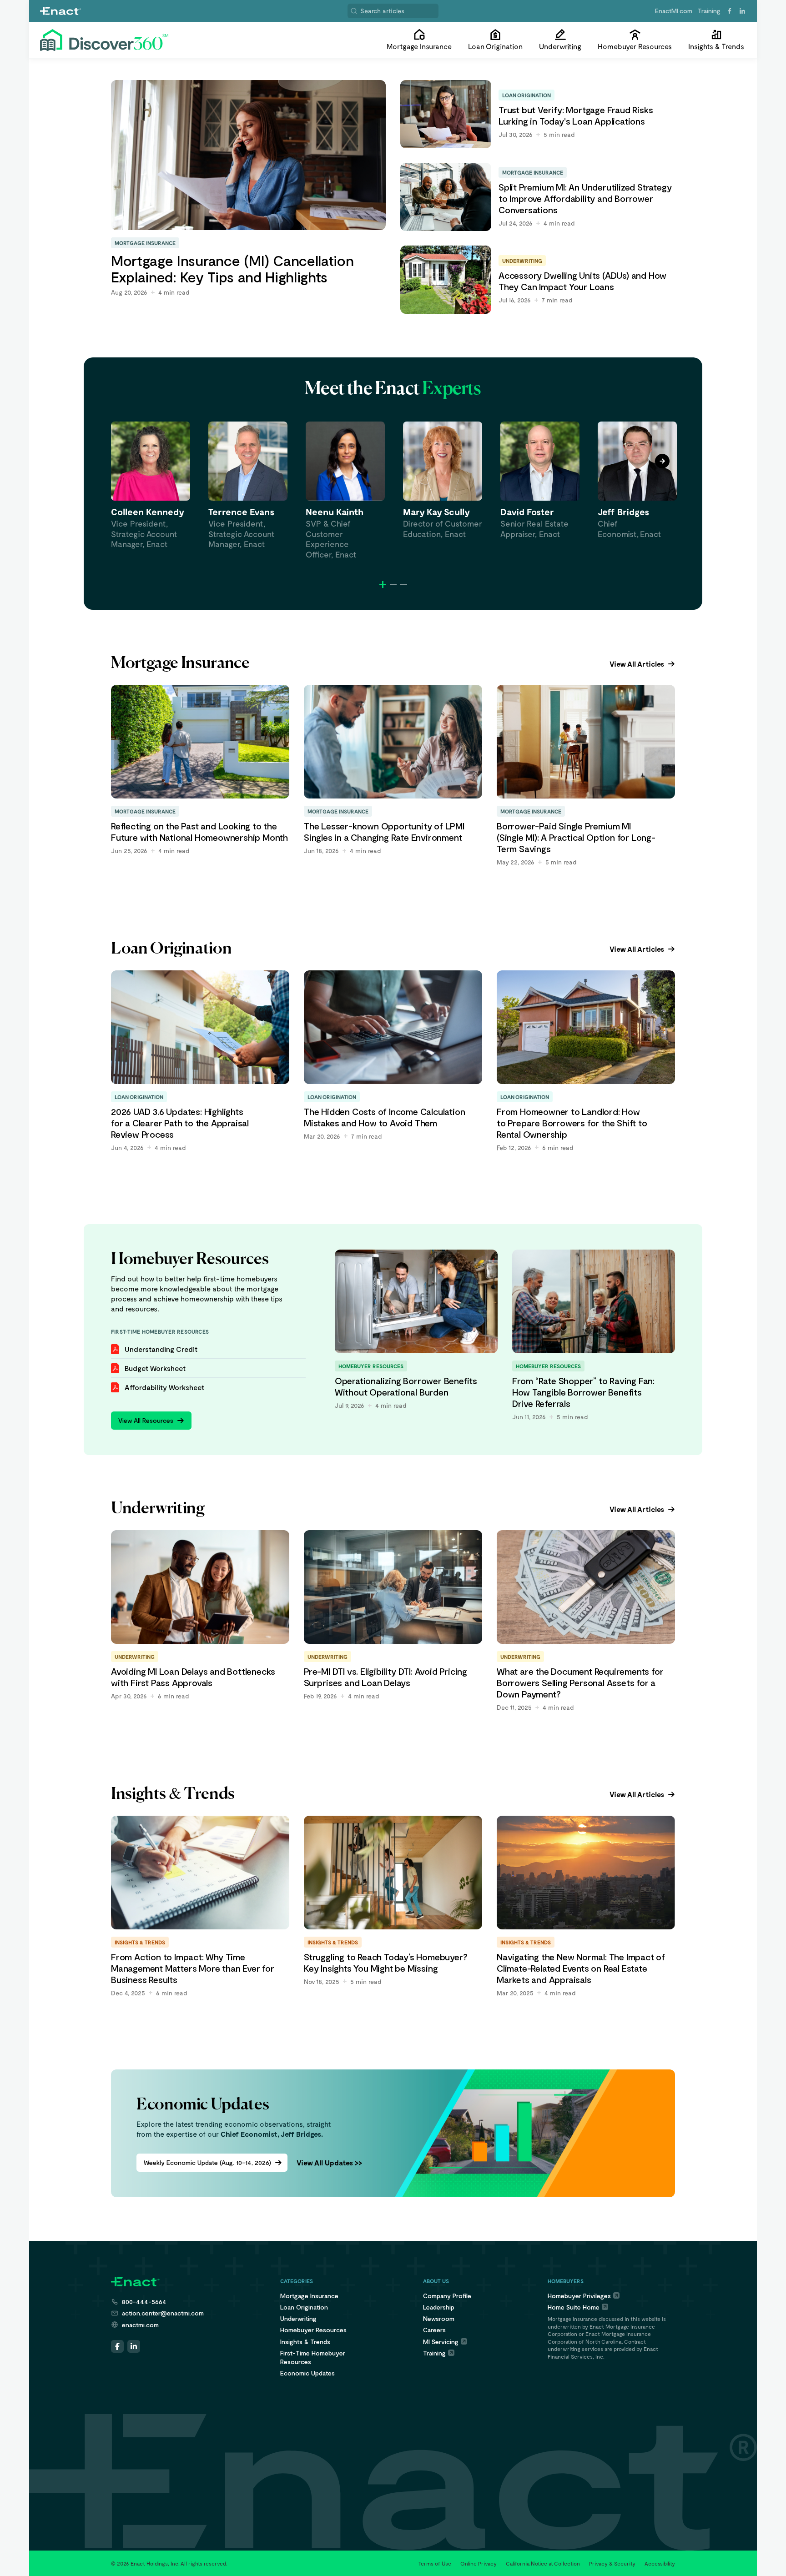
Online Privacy (479, 2563)
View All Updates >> (329, 2162)
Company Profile (447, 2296)
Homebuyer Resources (313, 2330)
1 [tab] (383, 585)
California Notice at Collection (543, 2563)
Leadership (439, 2307)
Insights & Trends (305, 2342)
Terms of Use (435, 2563)
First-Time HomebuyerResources (313, 2357)
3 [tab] (404, 585)
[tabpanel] (151, 485)
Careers (434, 2330)
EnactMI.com (674, 11)
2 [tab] (393, 585)
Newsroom (439, 2318)
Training (709, 11)
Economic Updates (307, 2373)
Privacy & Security (612, 2563)
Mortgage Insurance (309, 2296)
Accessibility (660, 2563)
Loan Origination (304, 2307)
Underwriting (298, 2318)
